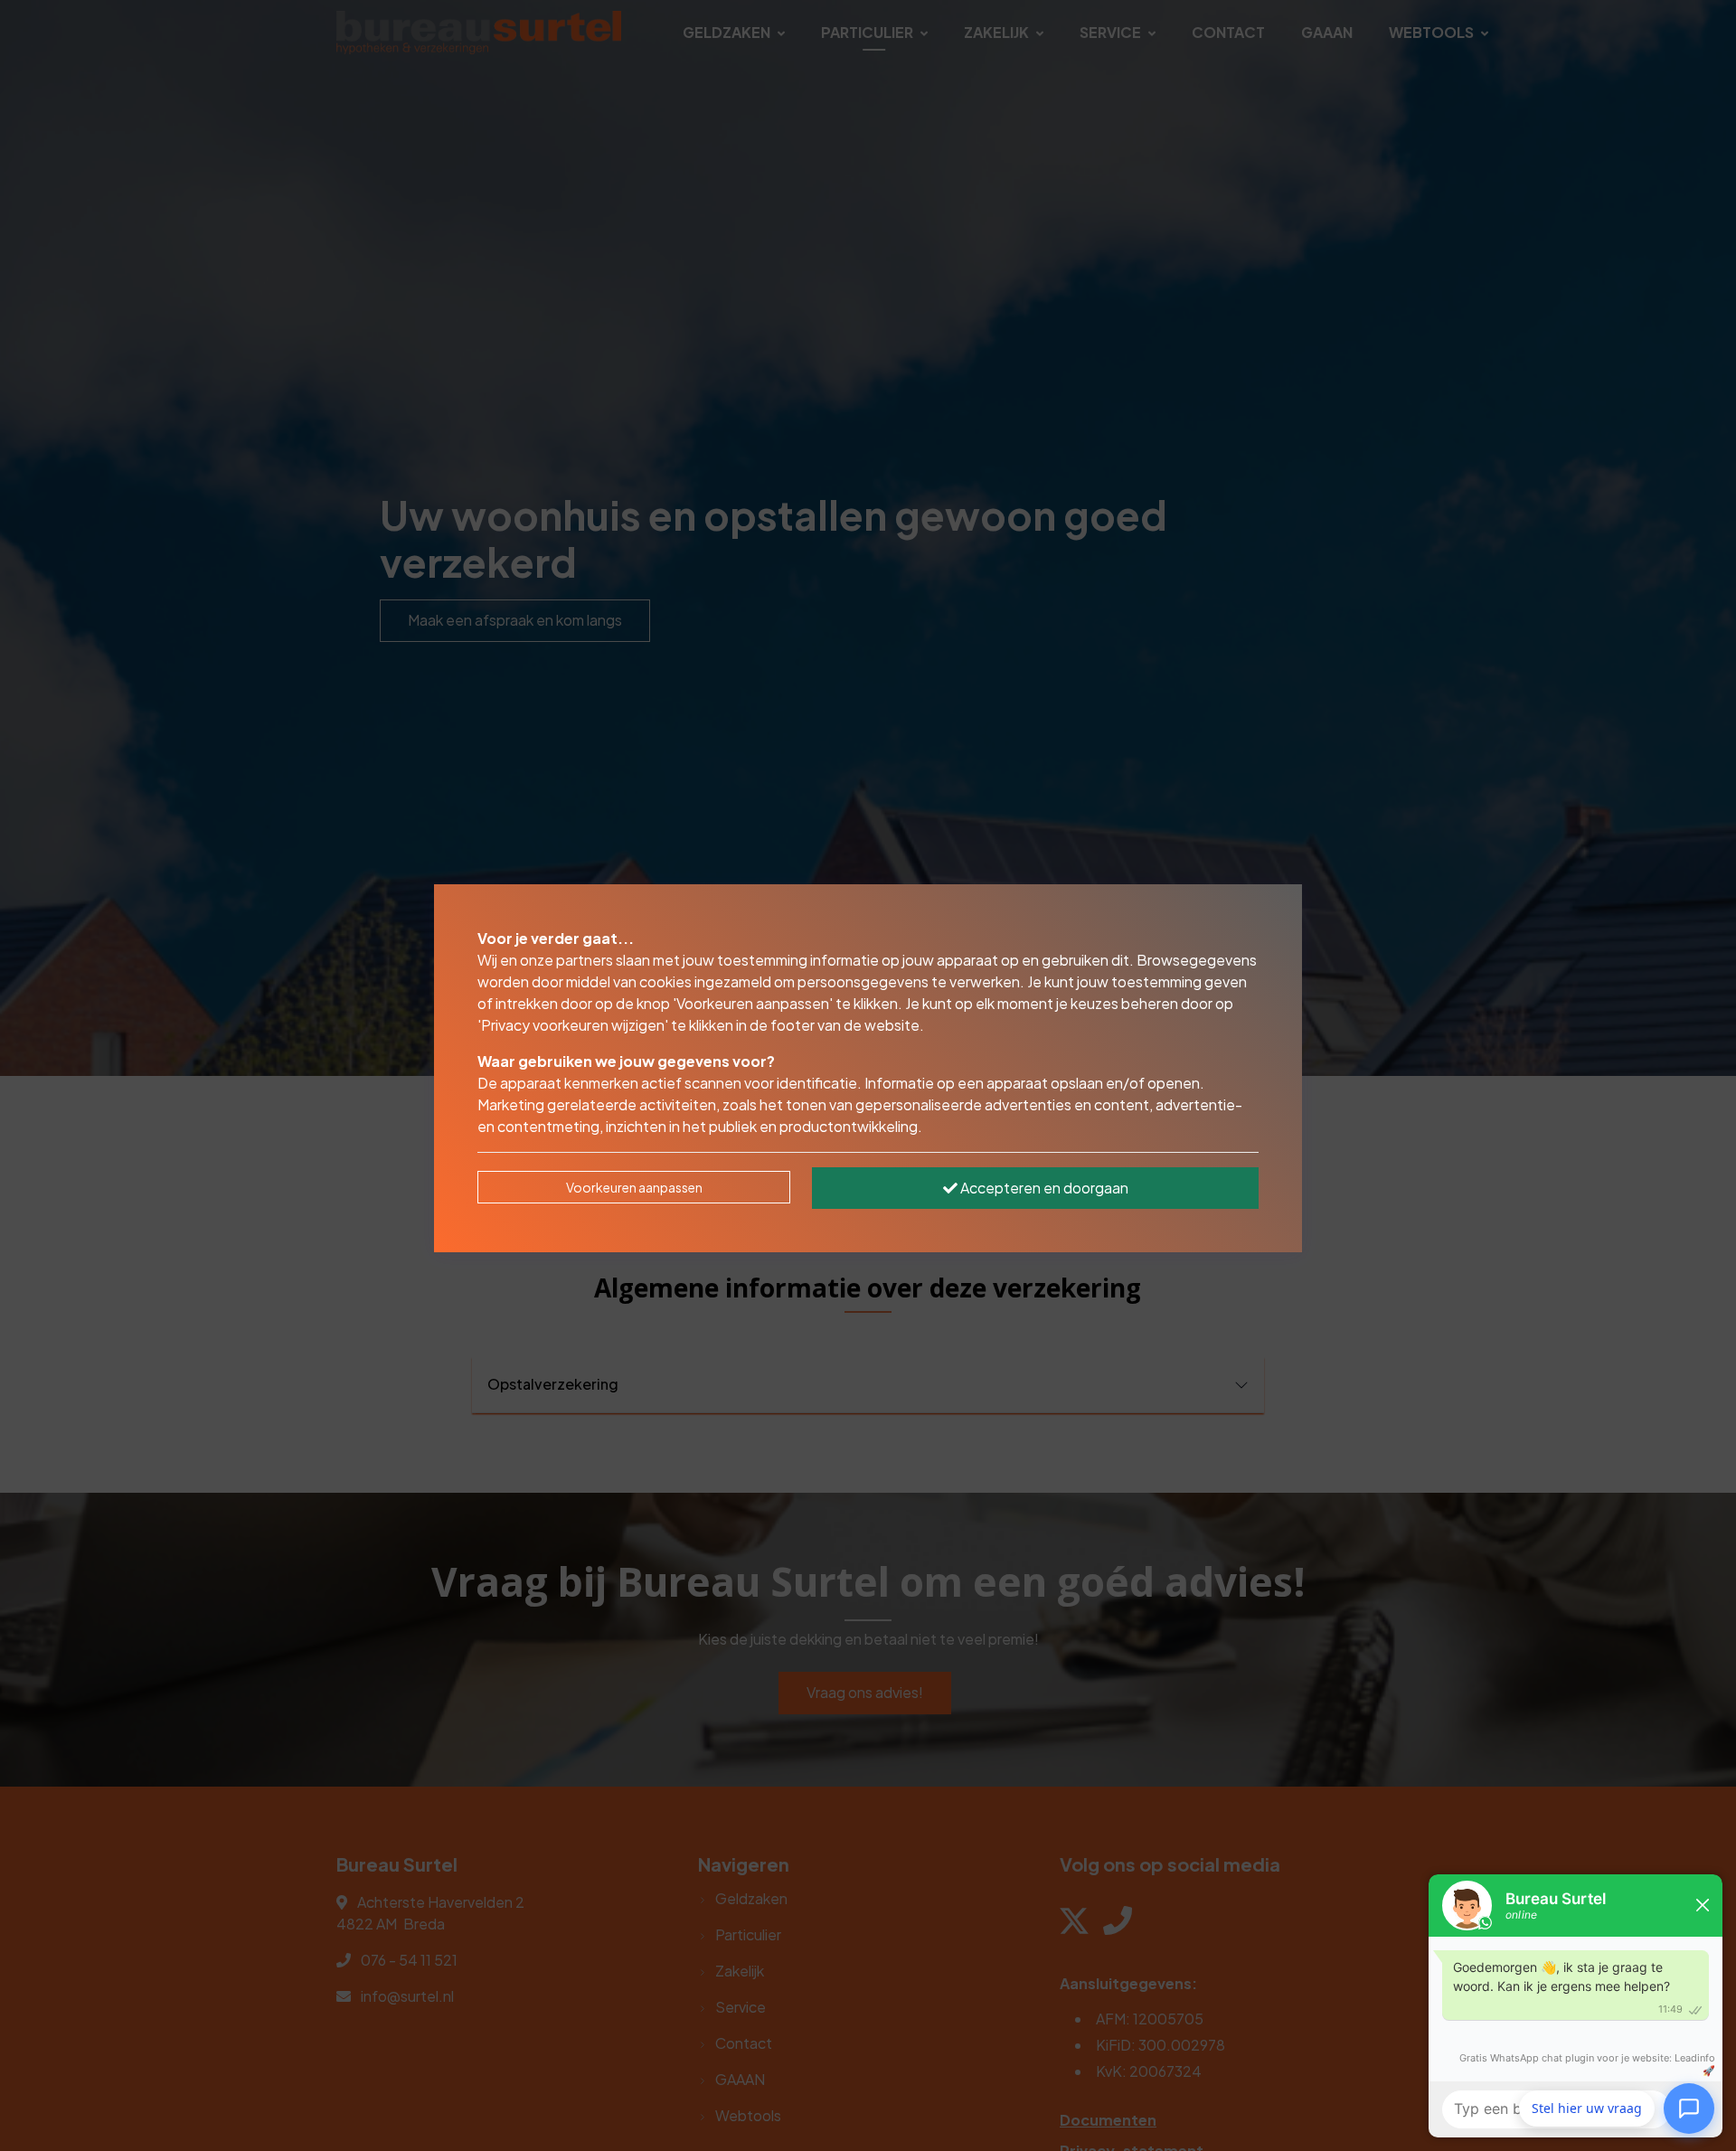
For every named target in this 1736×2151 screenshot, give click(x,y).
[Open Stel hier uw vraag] (1689, 2105)
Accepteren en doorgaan (1043, 1188)
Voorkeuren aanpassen (634, 1187)
